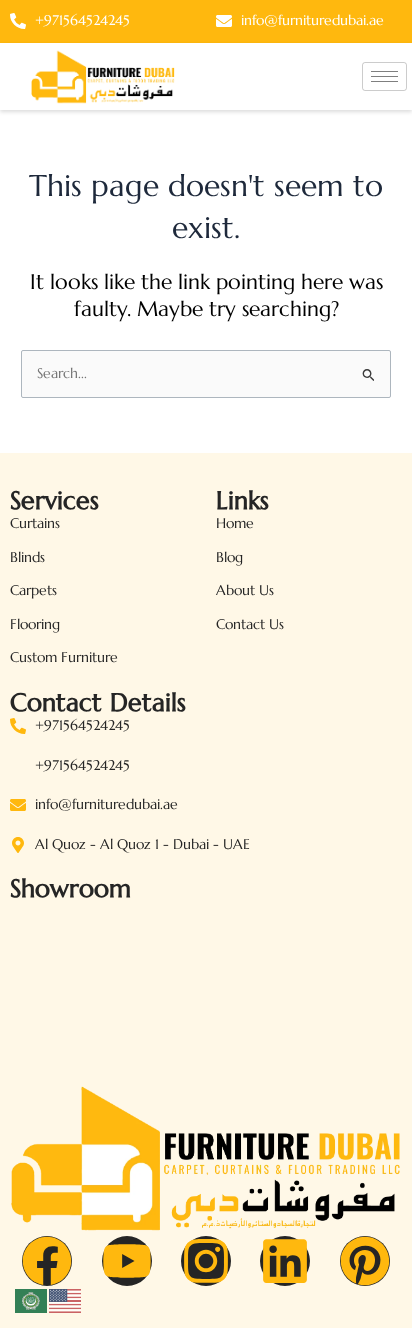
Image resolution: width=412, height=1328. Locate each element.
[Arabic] (32, 1299)
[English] (66, 1299)
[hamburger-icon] (384, 76)
